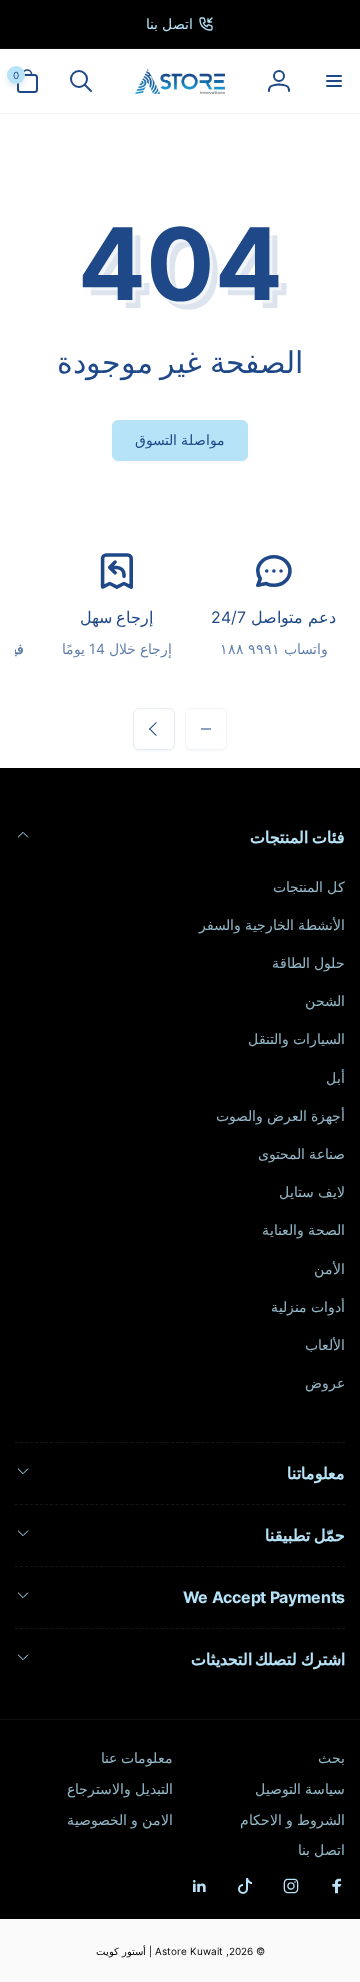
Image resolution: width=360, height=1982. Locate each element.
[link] (180, 24)
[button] (333, 81)
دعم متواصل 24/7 (273, 617)
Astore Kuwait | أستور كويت (159, 1951)
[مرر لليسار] (206, 729)
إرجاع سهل (117, 617)
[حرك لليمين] (154, 729)
